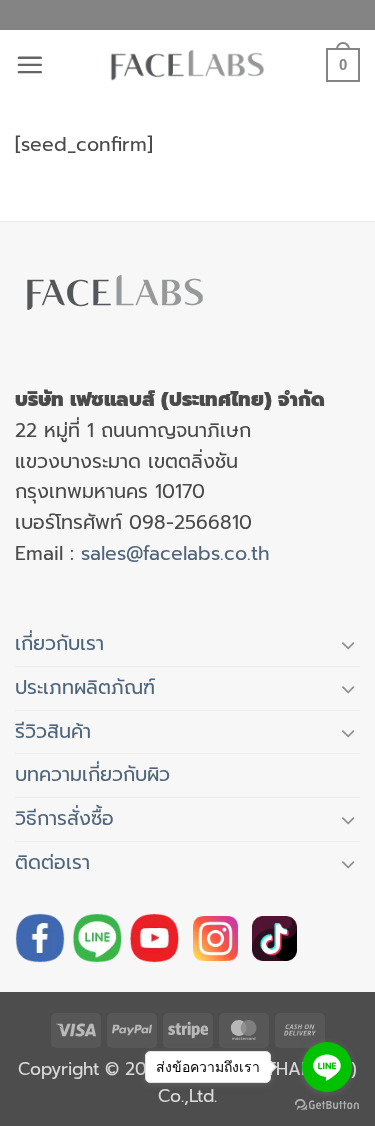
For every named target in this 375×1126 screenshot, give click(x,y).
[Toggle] (348, 644)
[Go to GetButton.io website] (327, 1105)
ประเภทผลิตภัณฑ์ (85, 687)
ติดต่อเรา (52, 862)
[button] (29, 64)
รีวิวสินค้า (53, 731)
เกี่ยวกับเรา (59, 643)
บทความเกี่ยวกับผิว (92, 774)
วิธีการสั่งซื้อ (64, 818)
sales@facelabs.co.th (175, 553)
